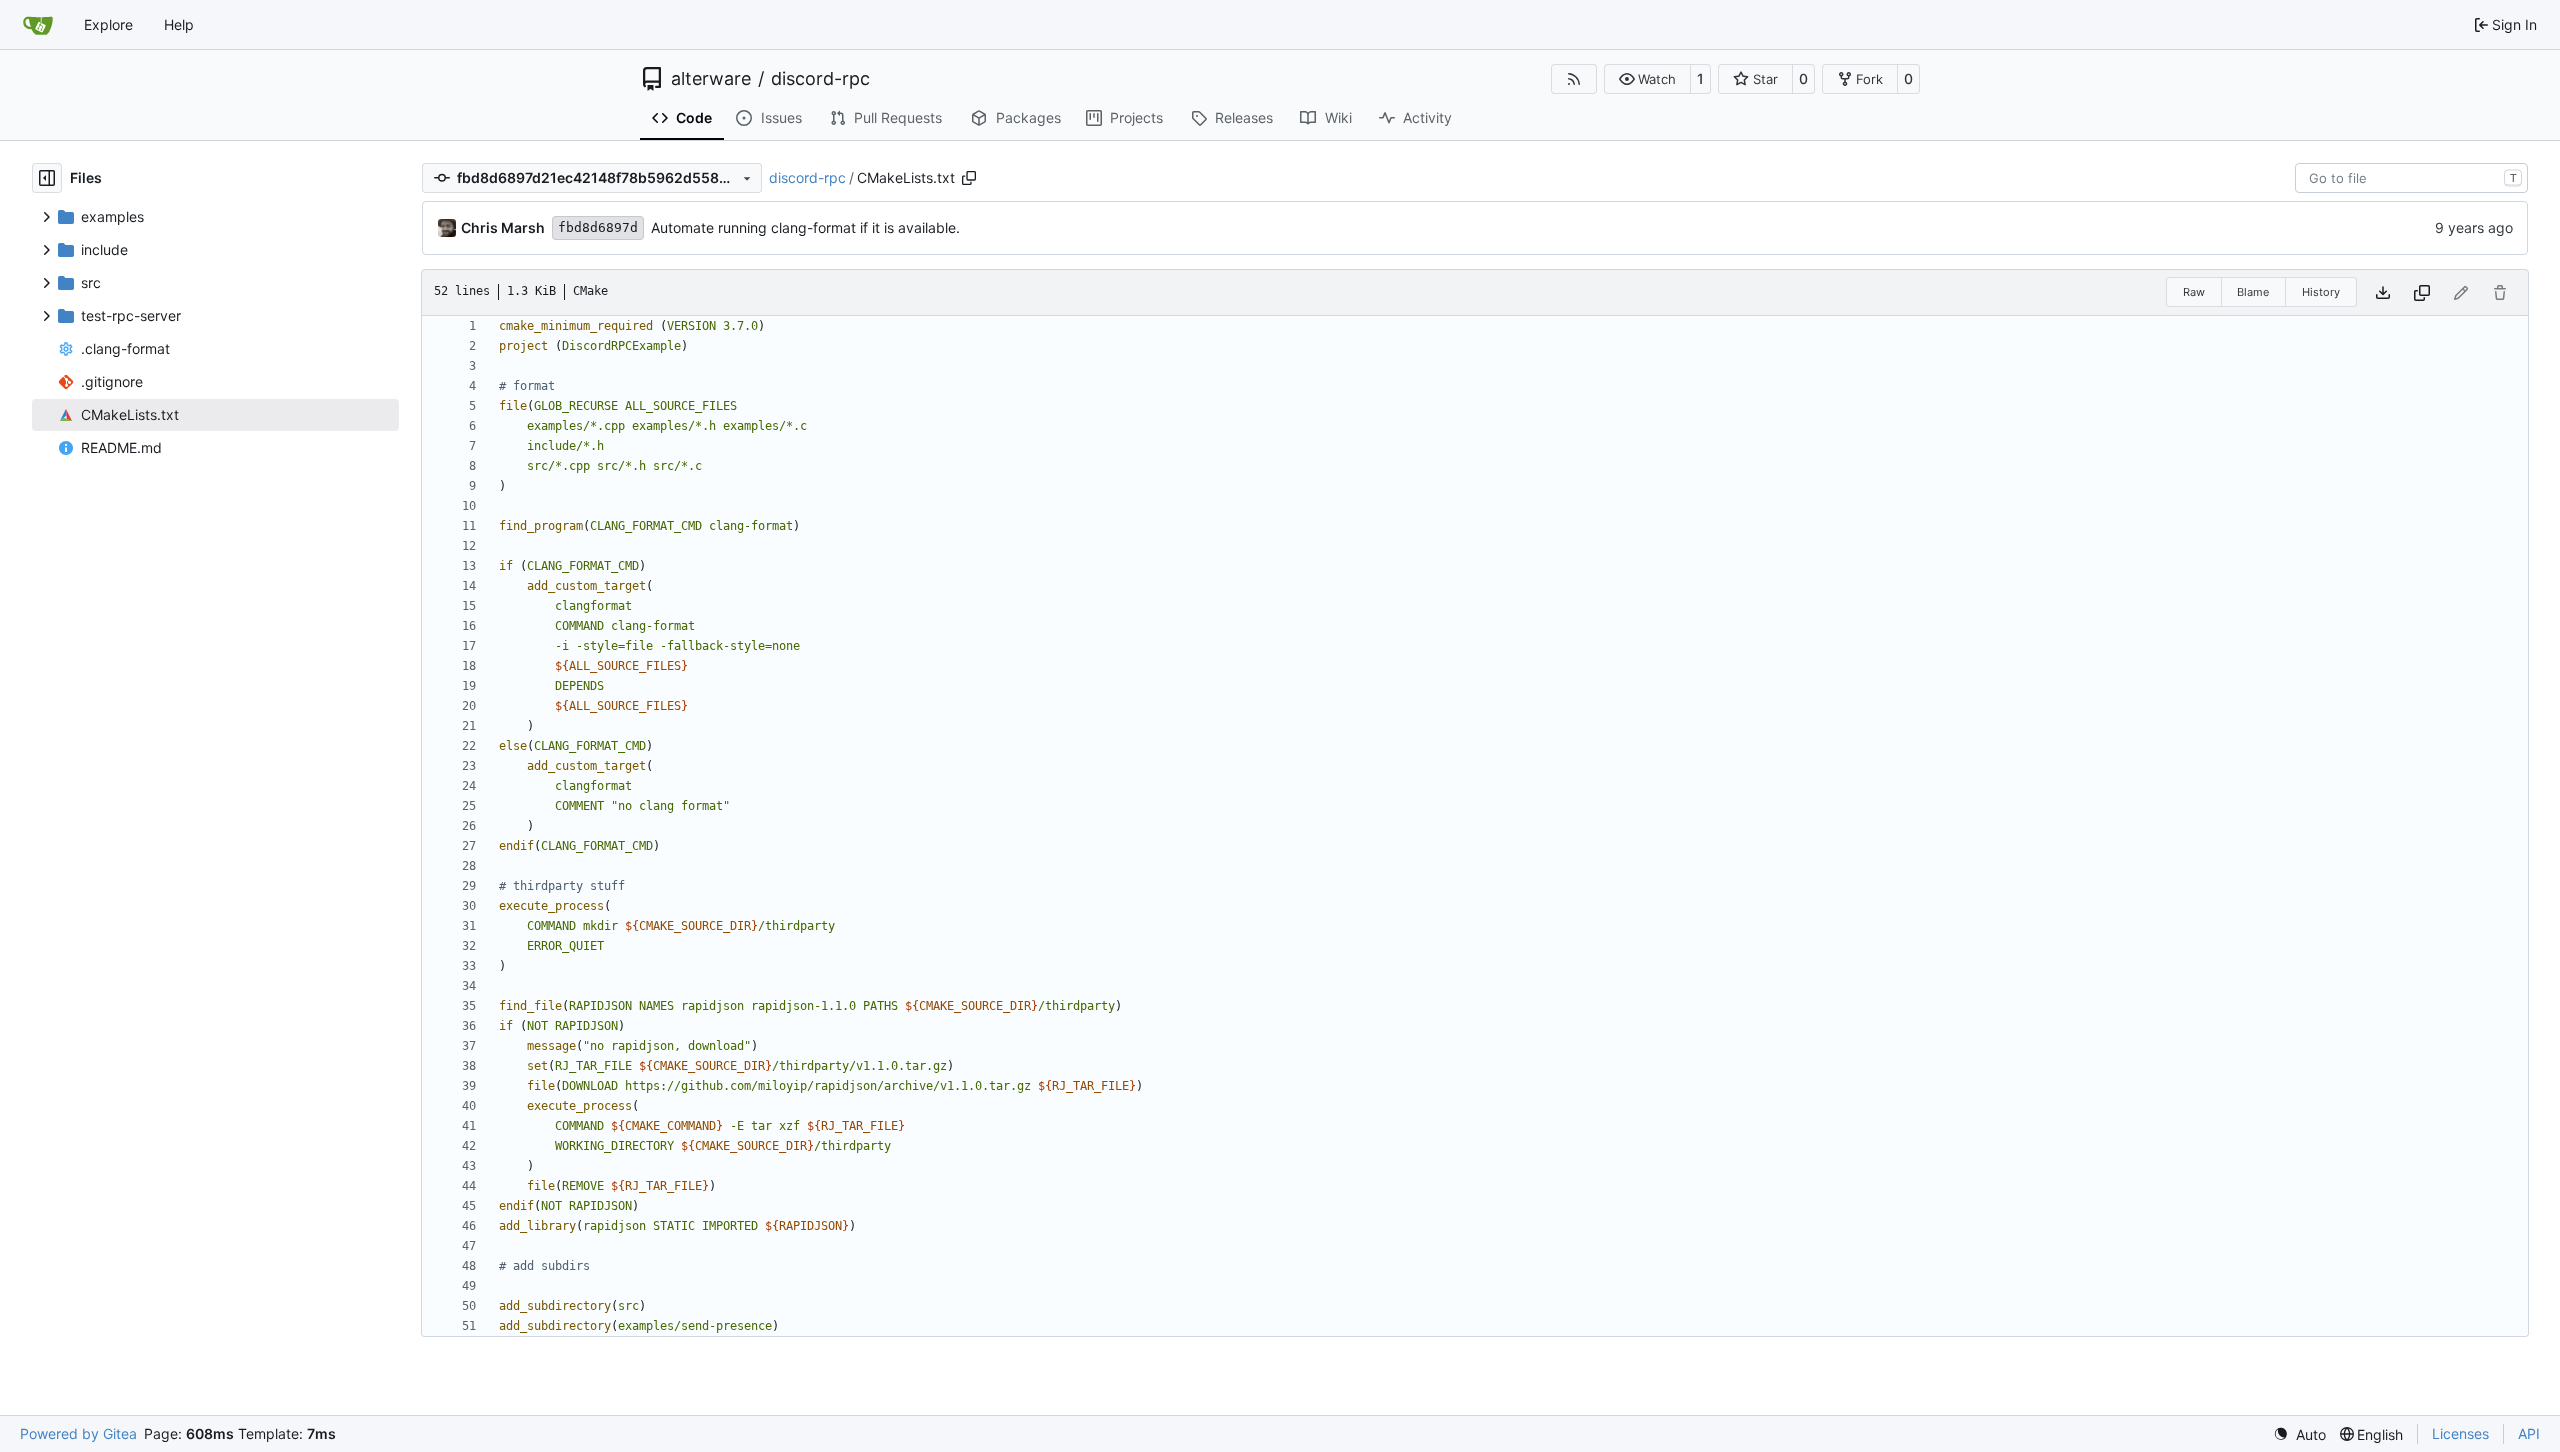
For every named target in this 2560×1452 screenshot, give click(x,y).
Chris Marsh (503, 227)
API (2529, 1433)
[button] (1647, 79)
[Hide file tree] (47, 178)
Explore (108, 24)
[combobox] (2411, 178)
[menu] (2299, 1434)
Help (179, 24)
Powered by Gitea (78, 1433)
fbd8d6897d (598, 227)
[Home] (38, 25)
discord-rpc (820, 79)
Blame (2253, 292)
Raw (2194, 292)
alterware (711, 79)
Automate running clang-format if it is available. (805, 227)
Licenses (2460, 1433)
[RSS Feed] (1574, 79)
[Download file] (2383, 292)
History (2321, 292)
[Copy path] (969, 178)
